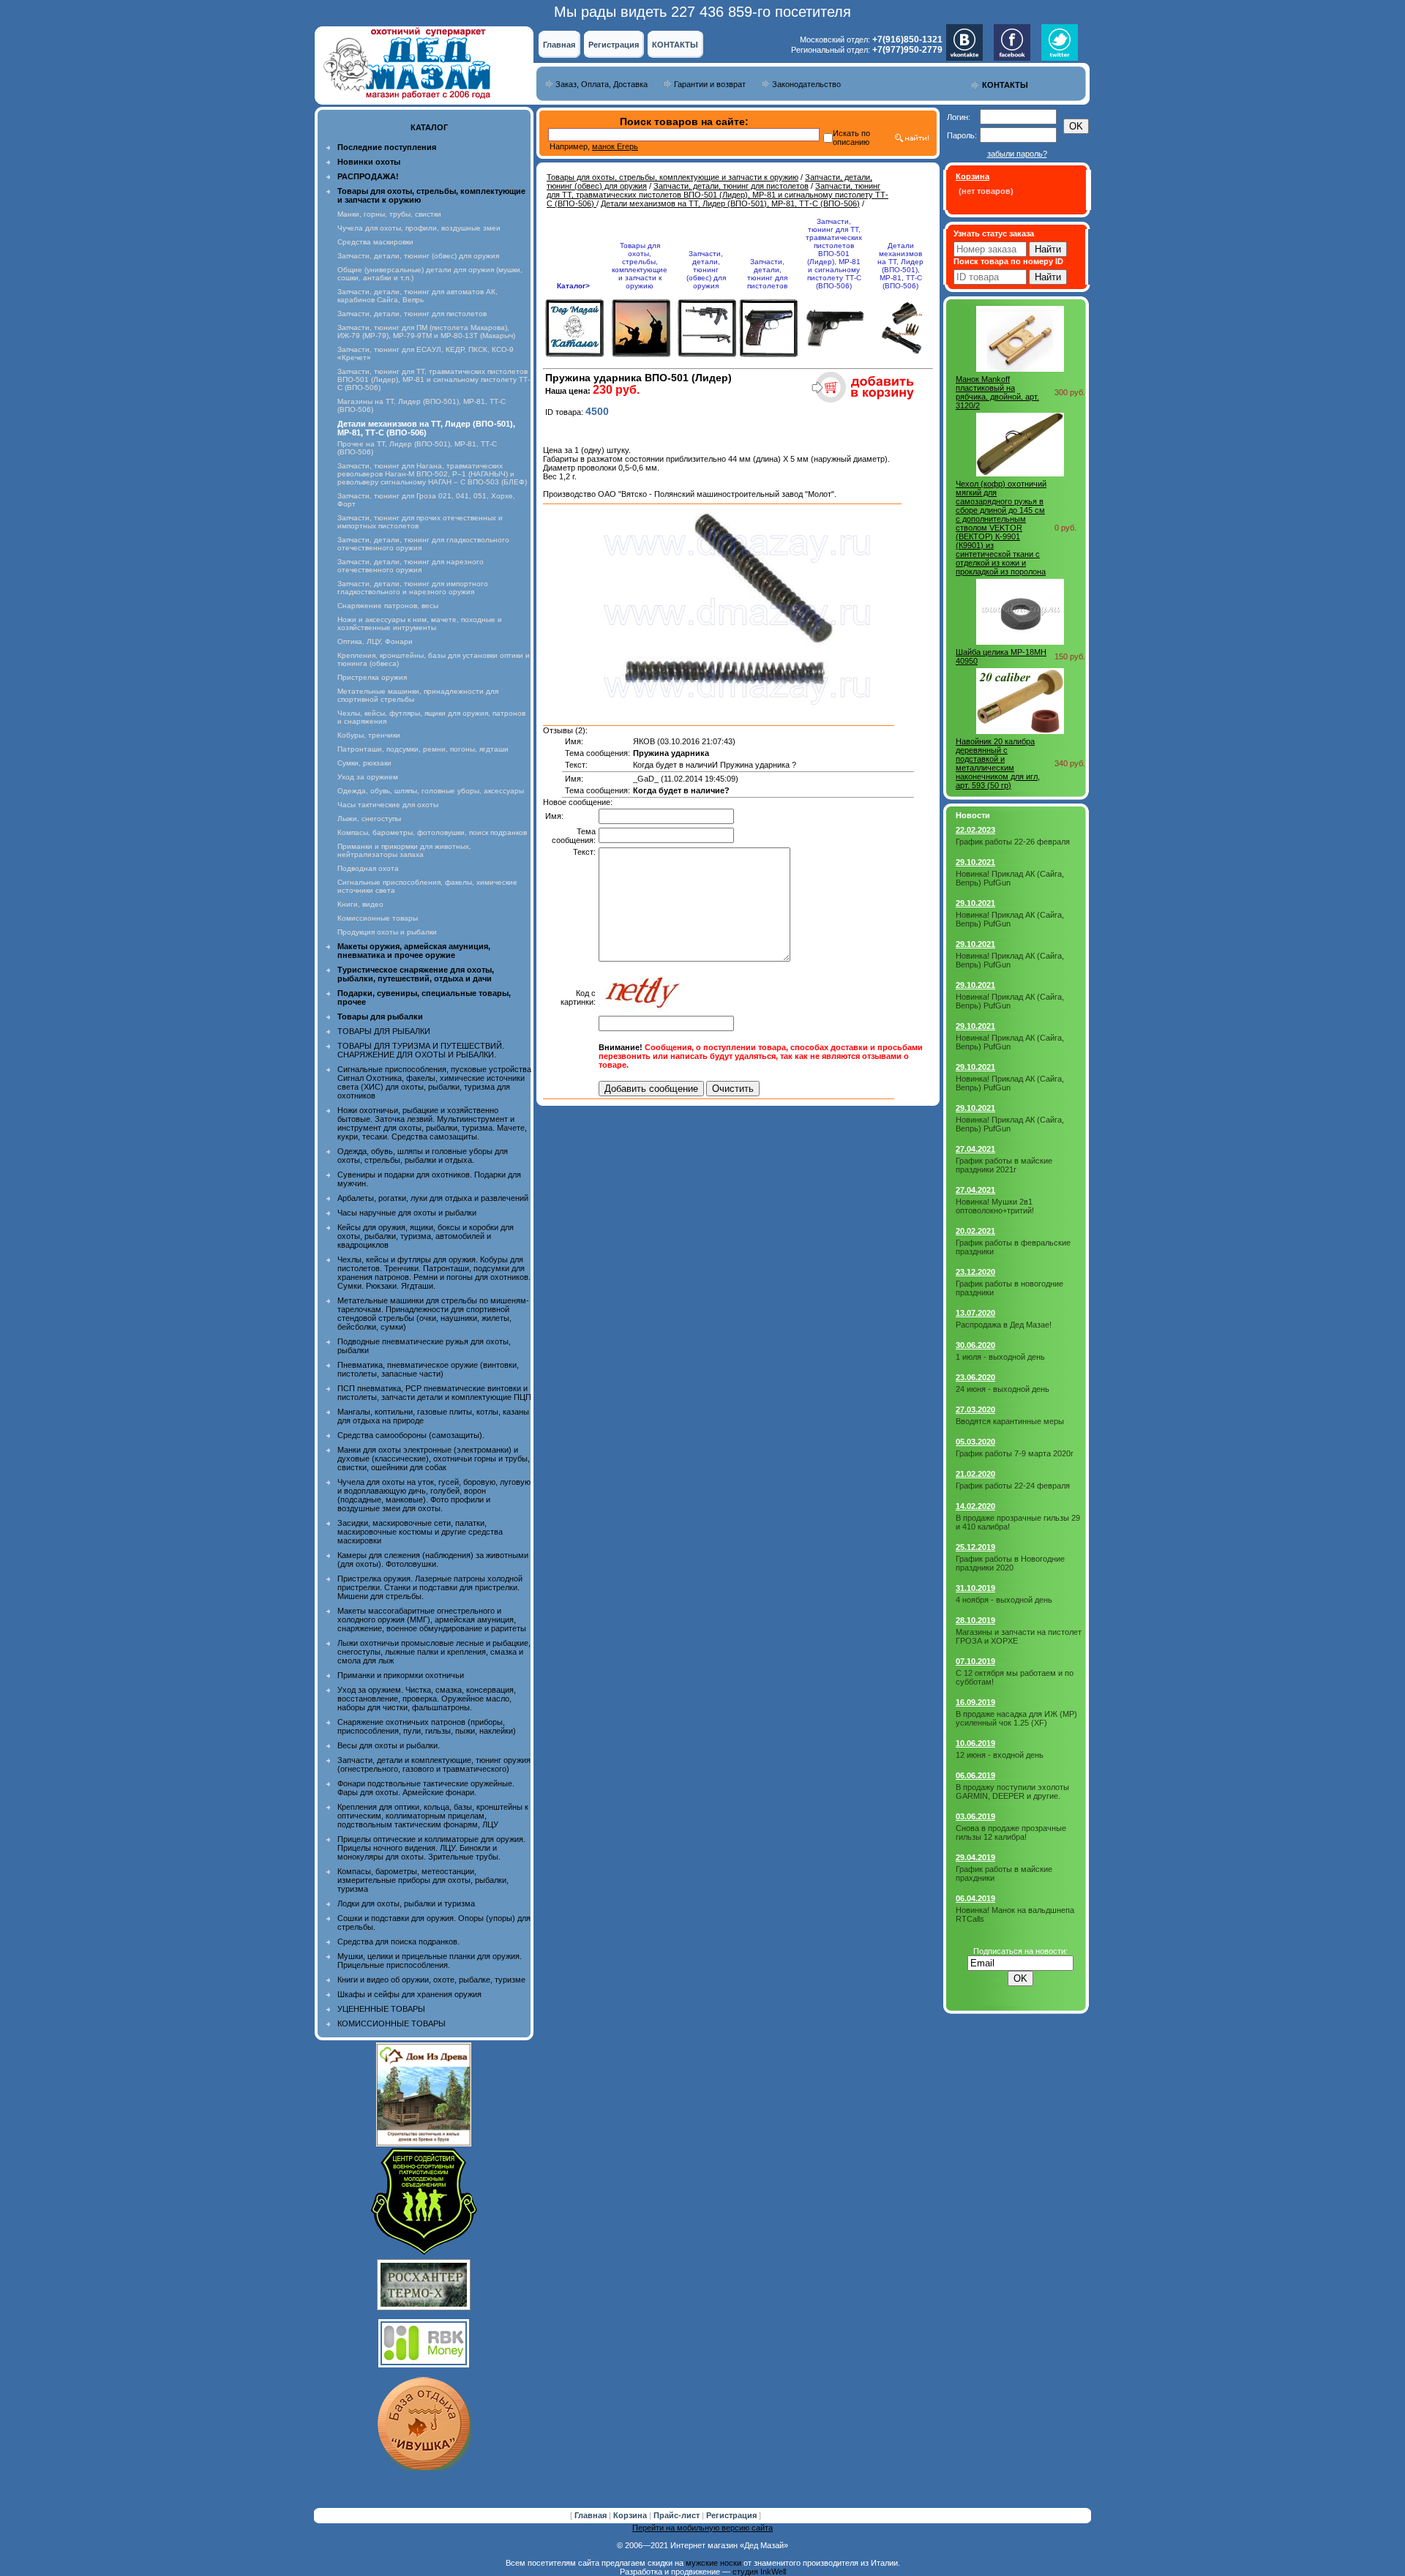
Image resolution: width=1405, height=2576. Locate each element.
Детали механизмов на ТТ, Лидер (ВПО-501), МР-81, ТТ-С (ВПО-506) (730, 203)
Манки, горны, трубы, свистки (389, 214)
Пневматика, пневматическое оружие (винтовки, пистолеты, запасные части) (428, 1369)
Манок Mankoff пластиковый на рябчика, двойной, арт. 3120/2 (997, 392)
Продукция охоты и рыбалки (387, 932)
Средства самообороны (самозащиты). (411, 1435)
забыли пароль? (1017, 154)
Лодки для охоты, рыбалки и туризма (406, 1903)
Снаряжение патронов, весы (388, 606)
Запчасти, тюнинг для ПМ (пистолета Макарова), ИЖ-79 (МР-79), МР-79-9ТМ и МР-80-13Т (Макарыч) (426, 332)
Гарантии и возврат (710, 84)
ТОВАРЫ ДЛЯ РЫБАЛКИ (384, 1031)
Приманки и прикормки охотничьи (401, 1675)
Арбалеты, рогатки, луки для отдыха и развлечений (433, 1198)
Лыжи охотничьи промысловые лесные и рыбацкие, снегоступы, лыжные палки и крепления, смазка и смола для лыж (434, 1652)
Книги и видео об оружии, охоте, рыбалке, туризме (431, 1980)
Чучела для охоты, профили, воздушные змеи (419, 228)
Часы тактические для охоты (388, 805)
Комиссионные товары (378, 918)
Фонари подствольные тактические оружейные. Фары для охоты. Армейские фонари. (426, 1788)
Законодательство (806, 84)
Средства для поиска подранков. (398, 1942)
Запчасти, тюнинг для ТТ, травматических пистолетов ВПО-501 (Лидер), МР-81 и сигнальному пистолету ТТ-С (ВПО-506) (434, 379)
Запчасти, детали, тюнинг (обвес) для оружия (418, 256)
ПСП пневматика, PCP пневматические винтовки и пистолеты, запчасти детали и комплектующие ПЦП (434, 1393)
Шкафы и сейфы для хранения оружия (409, 1994)
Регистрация (614, 45)
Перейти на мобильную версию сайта (702, 2528)
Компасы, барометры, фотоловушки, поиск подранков (432, 832)
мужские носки (713, 2563)
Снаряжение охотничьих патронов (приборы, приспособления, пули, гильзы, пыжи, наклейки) (427, 1726)
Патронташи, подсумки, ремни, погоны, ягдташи (423, 749)
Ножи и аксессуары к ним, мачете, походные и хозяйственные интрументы (420, 624)
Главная (559, 45)
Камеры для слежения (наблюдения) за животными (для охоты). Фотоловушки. (433, 1560)
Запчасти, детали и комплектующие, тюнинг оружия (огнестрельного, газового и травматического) (434, 1764)
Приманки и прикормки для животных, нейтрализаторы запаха (404, 850)
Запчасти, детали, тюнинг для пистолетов (412, 314)
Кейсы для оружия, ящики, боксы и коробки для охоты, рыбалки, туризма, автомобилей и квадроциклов (426, 1236)
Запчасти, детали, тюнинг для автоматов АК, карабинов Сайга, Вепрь (417, 296)
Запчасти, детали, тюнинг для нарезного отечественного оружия (411, 566)
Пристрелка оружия (372, 677)
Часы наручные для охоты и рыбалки (407, 1213)
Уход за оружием (368, 777)
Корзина (631, 2515)
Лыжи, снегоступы (369, 819)
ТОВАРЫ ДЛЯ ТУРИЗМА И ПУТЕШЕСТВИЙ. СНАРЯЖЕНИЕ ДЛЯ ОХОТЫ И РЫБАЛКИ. (421, 1050)
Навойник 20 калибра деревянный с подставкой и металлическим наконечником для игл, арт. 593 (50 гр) (998, 763)
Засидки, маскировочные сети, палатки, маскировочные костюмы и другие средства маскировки (420, 1532)
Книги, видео (360, 904)
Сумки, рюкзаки (364, 763)
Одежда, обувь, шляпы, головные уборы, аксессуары (431, 791)
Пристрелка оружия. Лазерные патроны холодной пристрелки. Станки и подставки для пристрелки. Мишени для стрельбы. (430, 1587)
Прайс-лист (678, 2515)
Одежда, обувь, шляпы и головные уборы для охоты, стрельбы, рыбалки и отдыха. (423, 1156)
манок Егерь (615, 146)
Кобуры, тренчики (369, 735)
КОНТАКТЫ (675, 45)
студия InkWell (759, 2572)
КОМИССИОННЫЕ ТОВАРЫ (391, 2023)
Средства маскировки (375, 242)
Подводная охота (368, 868)
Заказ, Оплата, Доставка (602, 84)
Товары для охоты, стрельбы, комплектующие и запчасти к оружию (672, 177)
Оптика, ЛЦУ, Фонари (375, 641)
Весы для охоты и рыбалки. (389, 1745)
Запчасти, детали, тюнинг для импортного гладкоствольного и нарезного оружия (413, 588)
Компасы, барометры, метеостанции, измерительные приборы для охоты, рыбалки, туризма (423, 1880)
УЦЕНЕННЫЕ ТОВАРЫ (381, 2009)
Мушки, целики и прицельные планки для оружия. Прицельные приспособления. (430, 1961)
